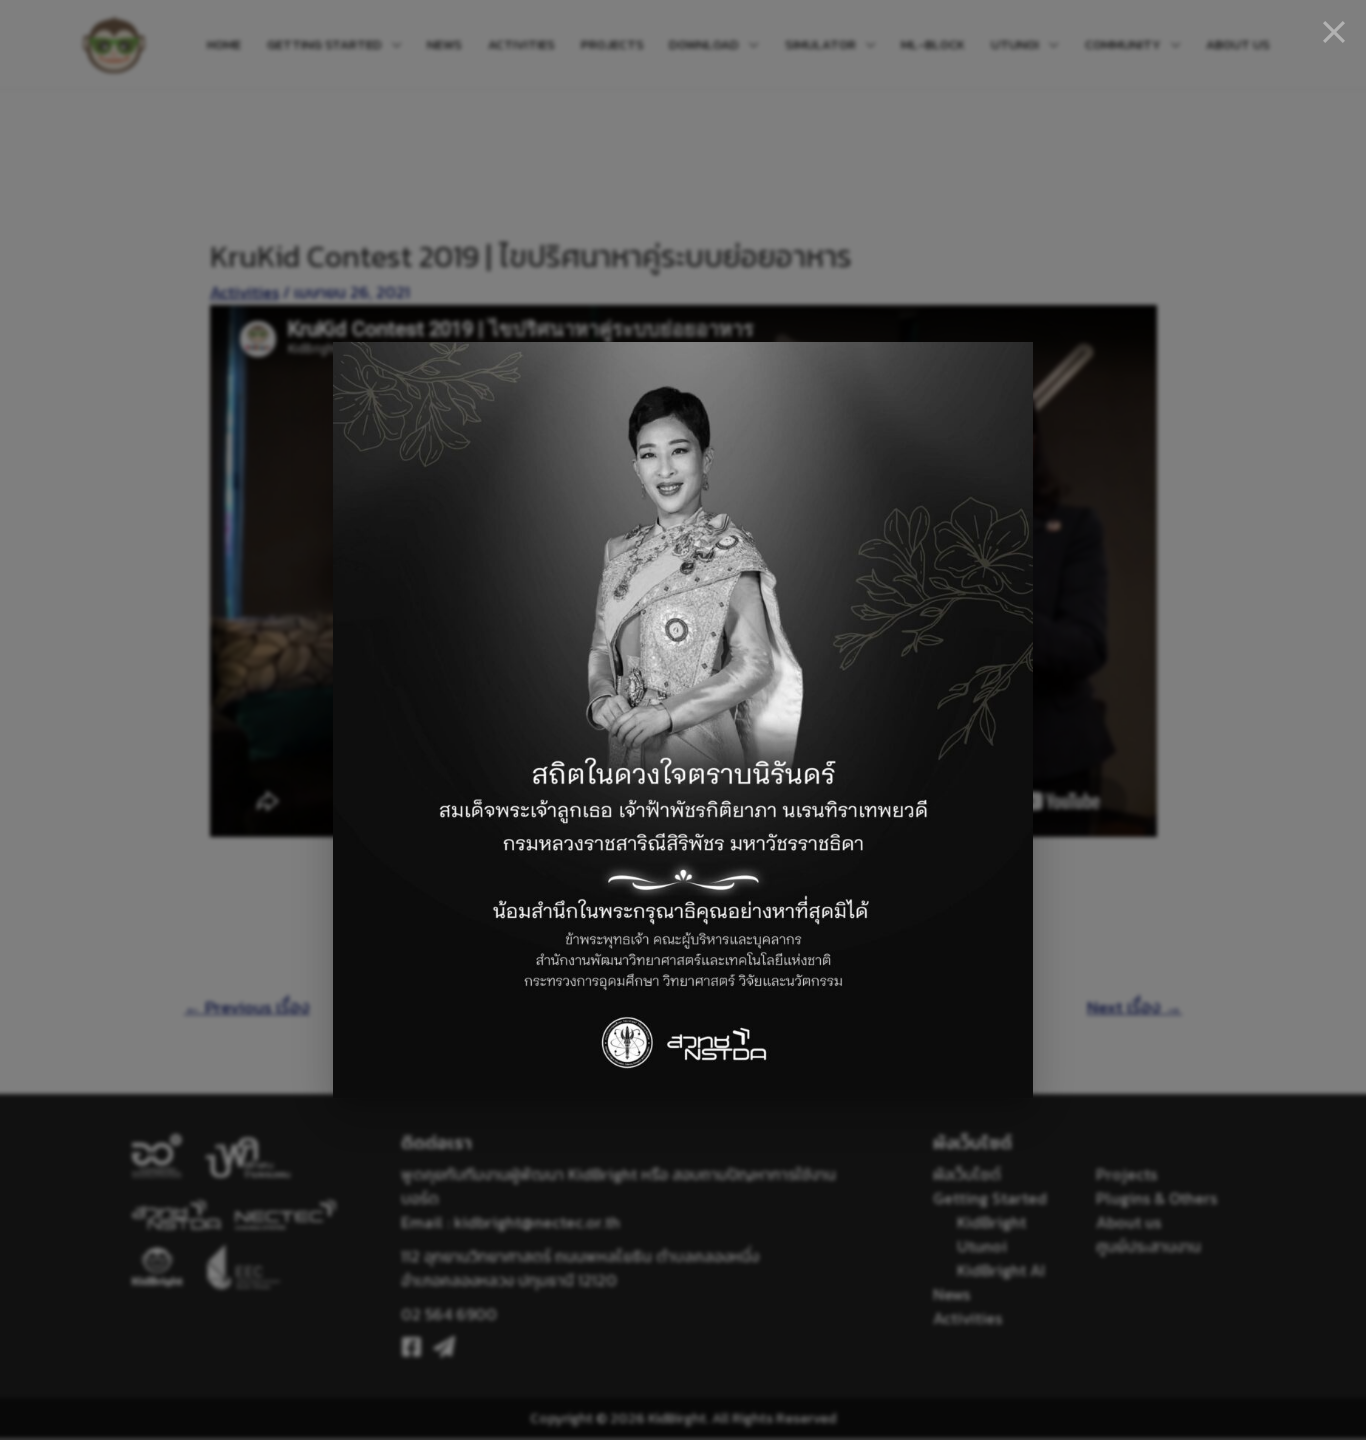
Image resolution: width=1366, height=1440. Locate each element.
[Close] (1334, 32)
